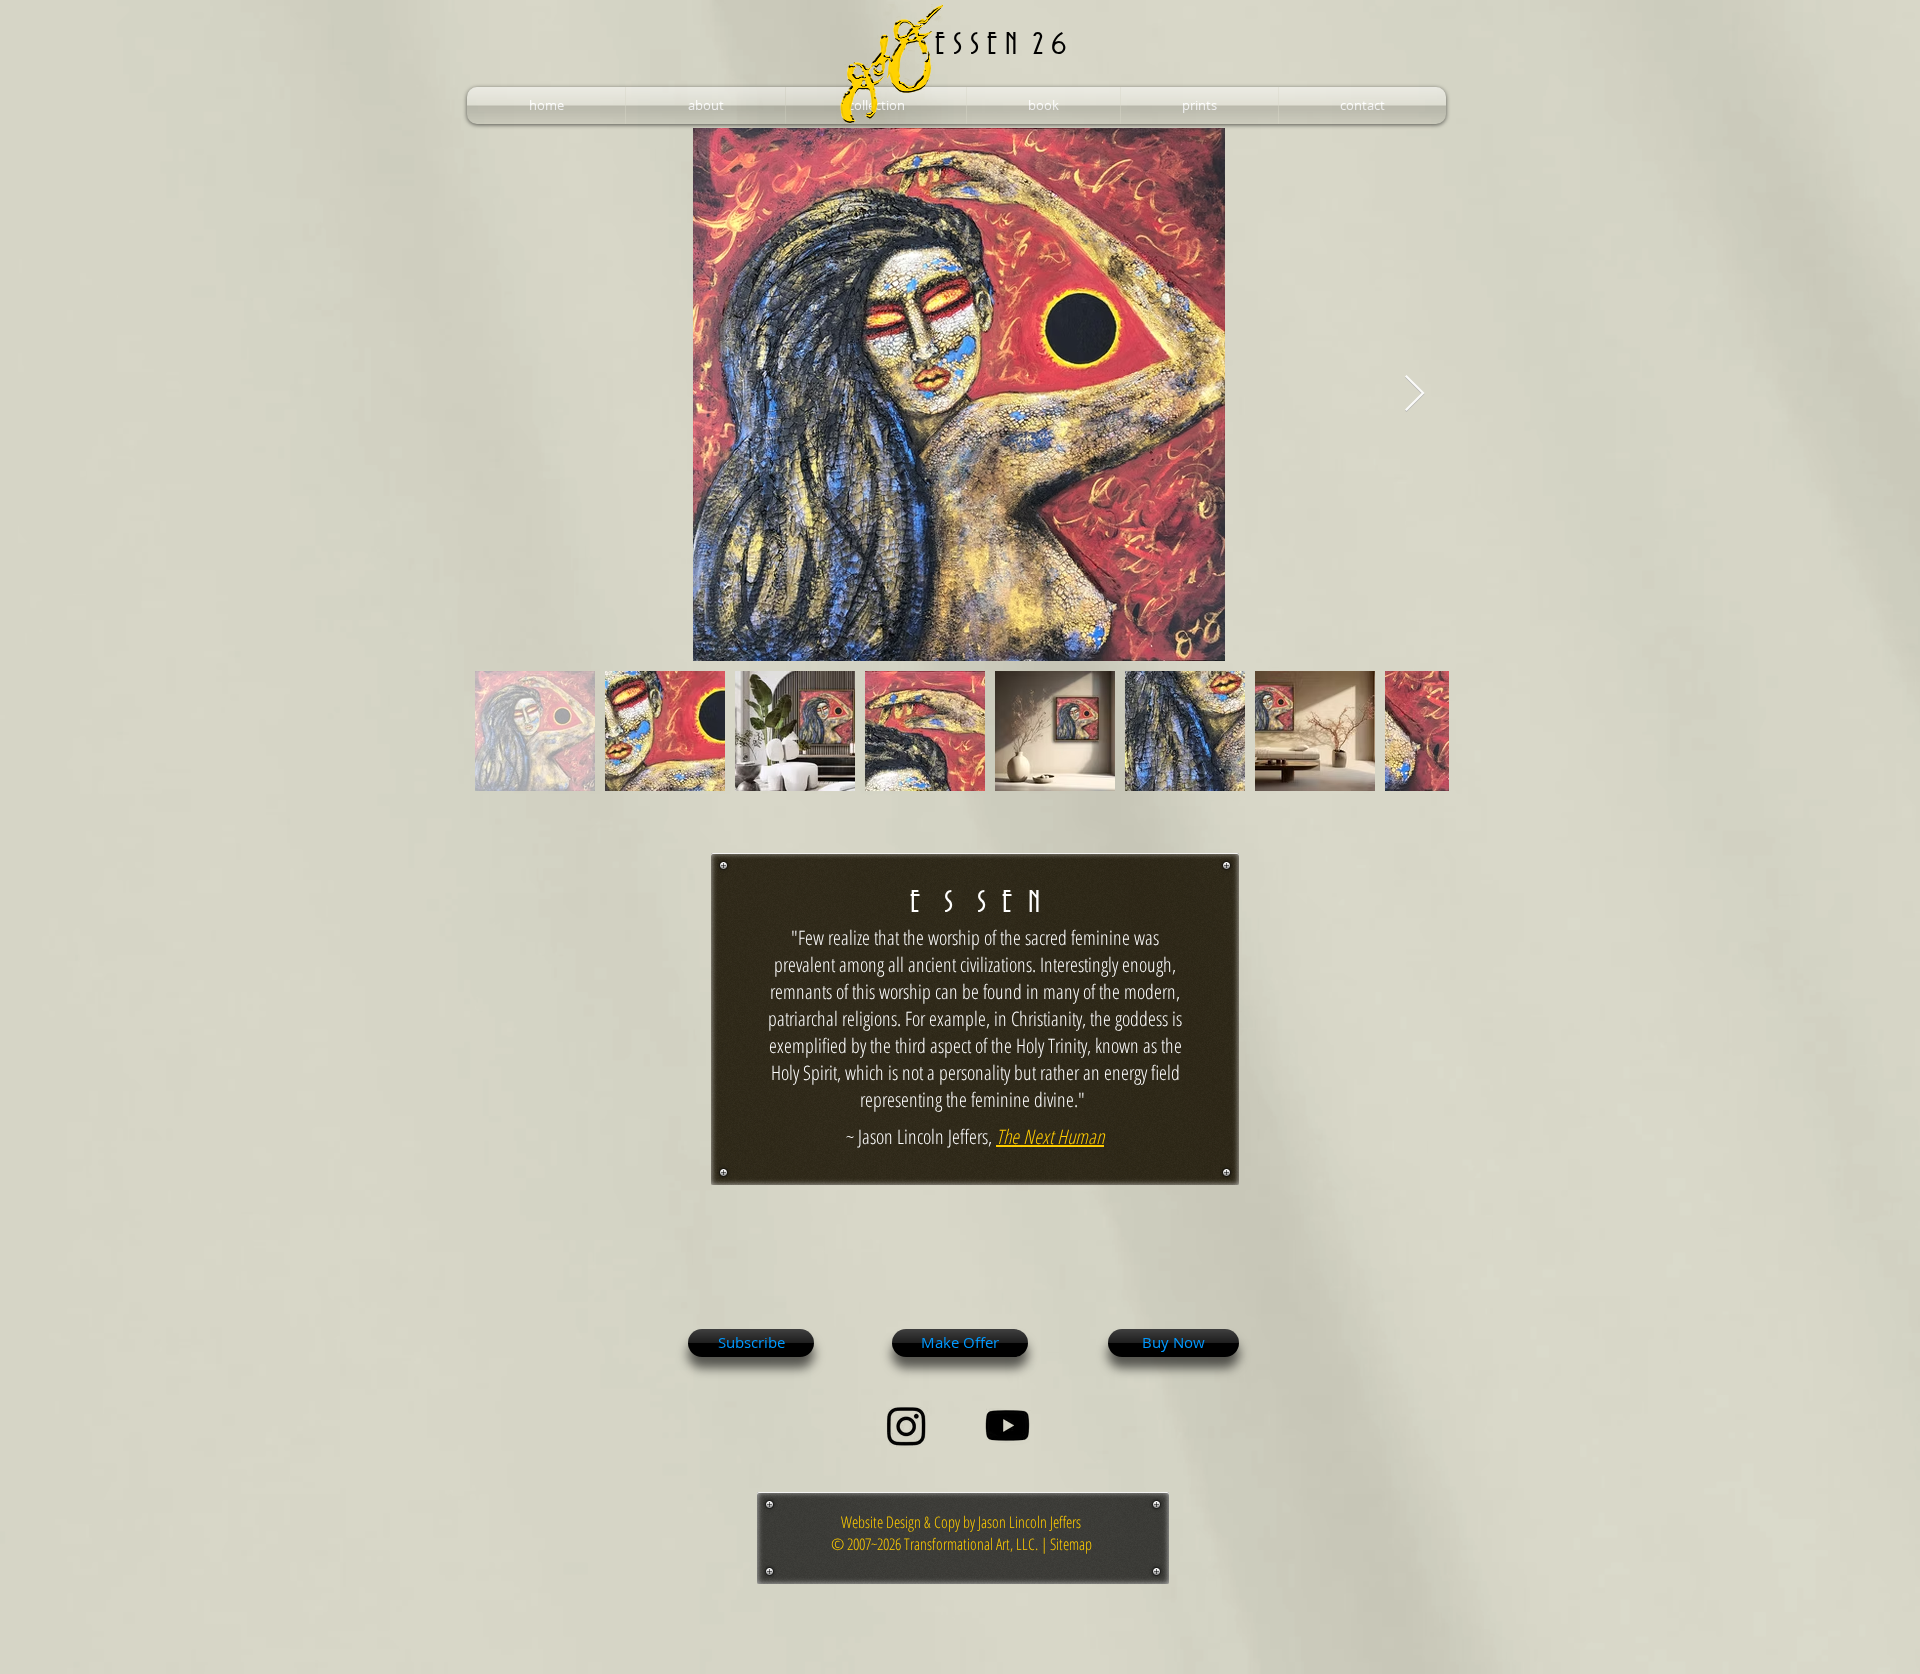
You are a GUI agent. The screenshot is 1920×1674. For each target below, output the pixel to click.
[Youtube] (1007, 1425)
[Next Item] (1414, 394)
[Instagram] (906, 1425)
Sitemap (1071, 1544)
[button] (705, 105)
